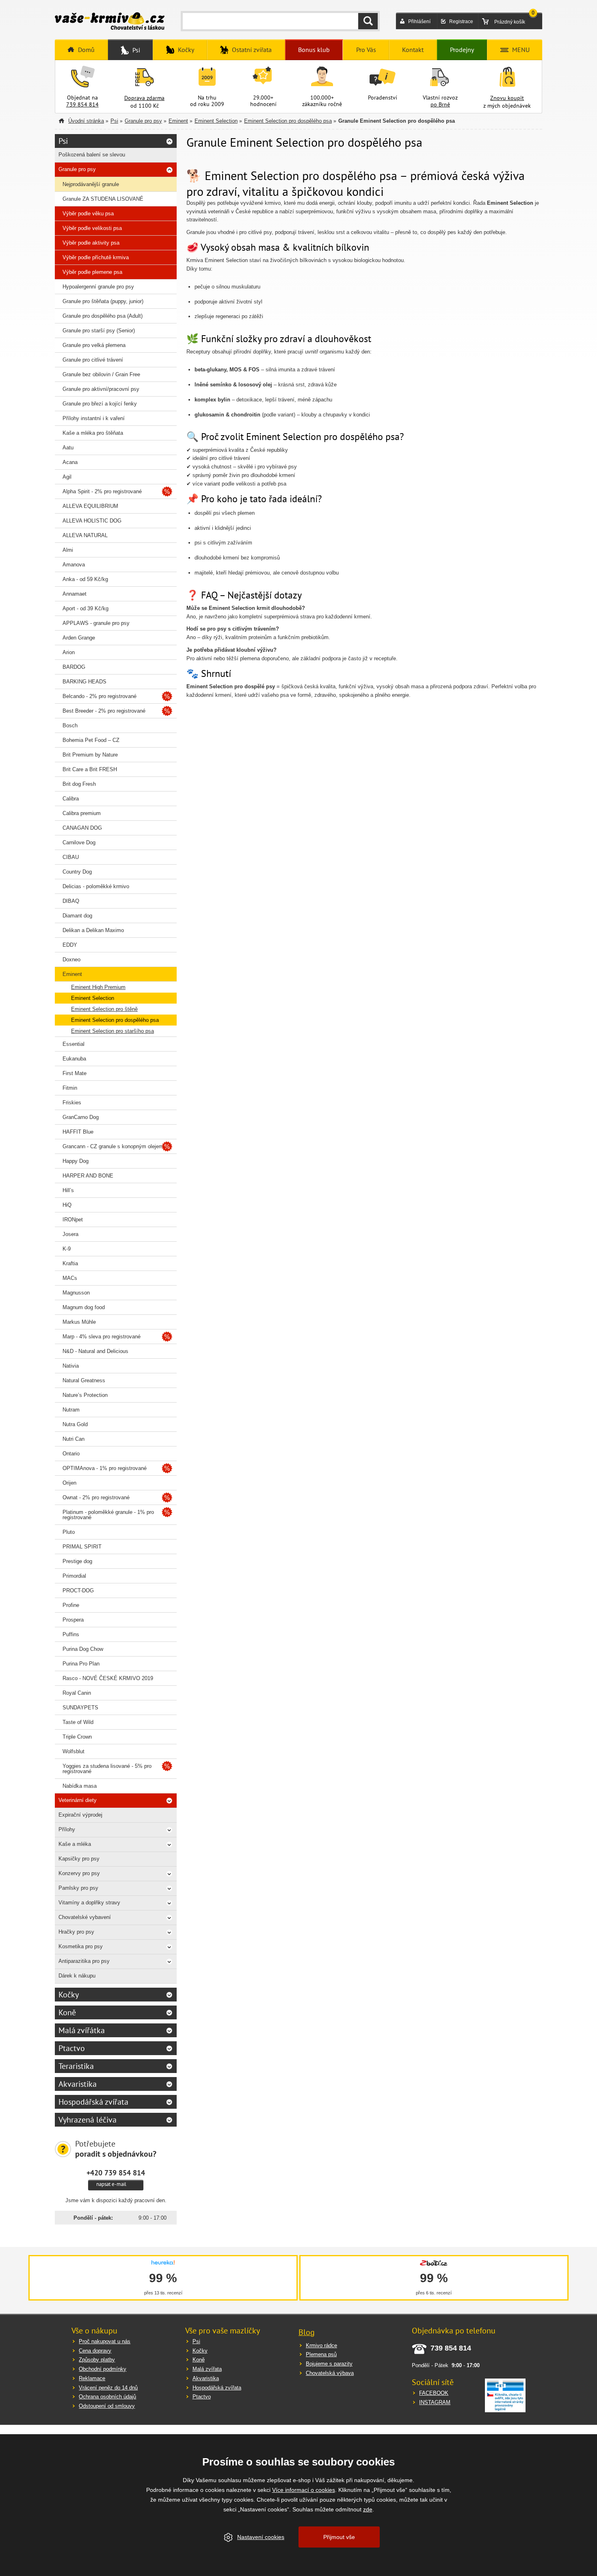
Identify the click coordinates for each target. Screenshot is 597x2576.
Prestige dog (77, 1561)
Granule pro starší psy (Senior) (99, 331)
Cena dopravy (95, 2351)
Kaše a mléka (75, 1844)
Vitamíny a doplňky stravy (89, 1903)
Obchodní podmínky (103, 2369)
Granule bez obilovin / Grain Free (101, 374)
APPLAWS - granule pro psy (96, 623)
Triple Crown (77, 1737)
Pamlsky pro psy (78, 1888)
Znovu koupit (507, 98)
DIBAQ (71, 901)
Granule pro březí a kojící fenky (100, 404)
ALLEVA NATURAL (85, 535)
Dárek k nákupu (77, 1976)
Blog (307, 2332)
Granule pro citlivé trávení (93, 360)
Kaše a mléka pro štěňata (93, 433)
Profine (71, 1605)
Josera (70, 1234)
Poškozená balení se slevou (92, 155)
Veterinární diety (78, 1800)
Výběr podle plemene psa (92, 272)
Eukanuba (74, 1059)
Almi (68, 550)
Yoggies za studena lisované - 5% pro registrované (107, 1769)
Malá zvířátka (82, 2030)
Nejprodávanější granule (91, 184)
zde (368, 2509)
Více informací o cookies (304, 2490)
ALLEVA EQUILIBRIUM (90, 506)
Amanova (74, 565)
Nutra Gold (75, 1424)
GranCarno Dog (81, 1117)
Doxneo (71, 959)
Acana (70, 462)
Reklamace (92, 2378)
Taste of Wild (78, 1722)
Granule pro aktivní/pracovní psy (101, 389)
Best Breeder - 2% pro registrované (104, 711)
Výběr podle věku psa (88, 214)
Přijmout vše (339, 2537)
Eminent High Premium (98, 987)
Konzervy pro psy (79, 1873)
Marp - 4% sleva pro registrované (102, 1337)
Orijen (69, 1483)
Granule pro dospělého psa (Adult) (103, 316)
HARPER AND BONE (88, 1176)
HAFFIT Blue (78, 1132)
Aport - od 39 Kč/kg (85, 608)
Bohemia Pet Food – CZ (91, 740)
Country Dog (77, 872)
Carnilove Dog (79, 842)
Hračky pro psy (76, 1932)
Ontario (71, 1454)
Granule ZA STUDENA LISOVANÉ (103, 199)
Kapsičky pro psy (79, 1859)
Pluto (69, 1532)
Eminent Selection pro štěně (104, 1009)
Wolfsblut (74, 1751)
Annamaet (75, 594)
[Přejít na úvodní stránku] (110, 22)
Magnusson (76, 1293)
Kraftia (70, 1263)
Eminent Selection (216, 121)
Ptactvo (72, 2048)
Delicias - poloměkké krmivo (96, 886)
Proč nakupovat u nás (105, 2341)
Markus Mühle (79, 1322)
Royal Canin (77, 1693)
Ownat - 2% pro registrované (96, 1497)
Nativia (71, 1366)
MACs (70, 1278)
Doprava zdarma (144, 98)
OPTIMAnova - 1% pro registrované (105, 1468)
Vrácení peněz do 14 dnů (108, 2388)
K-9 (67, 1249)
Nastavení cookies (261, 2537)
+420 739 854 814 (116, 2173)
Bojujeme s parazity (329, 2364)
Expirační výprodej (80, 1815)
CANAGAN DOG (82, 828)
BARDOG (74, 667)
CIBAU (71, 857)
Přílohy (67, 1829)
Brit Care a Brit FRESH (90, 769)
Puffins (71, 1634)
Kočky (69, 1995)
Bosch (70, 725)
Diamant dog (77, 916)
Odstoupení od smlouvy (107, 2406)
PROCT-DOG (78, 1590)
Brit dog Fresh (79, 784)
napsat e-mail (111, 2184)
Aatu (68, 448)
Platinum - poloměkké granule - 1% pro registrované (108, 1515)
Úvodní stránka (86, 121)
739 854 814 (82, 104)
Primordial (74, 1576)
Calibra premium (82, 813)
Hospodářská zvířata (93, 2102)
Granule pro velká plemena (94, 345)
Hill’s (68, 1190)
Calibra (71, 799)
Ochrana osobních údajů (107, 2397)
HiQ (67, 1205)
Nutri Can (74, 1439)
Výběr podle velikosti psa (92, 228)
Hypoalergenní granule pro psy (98, 287)
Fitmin (70, 1088)
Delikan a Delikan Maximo (93, 930)
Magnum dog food (84, 1307)
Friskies (72, 1103)
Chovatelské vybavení (85, 1917)
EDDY (70, 945)
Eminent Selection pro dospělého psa (288, 121)
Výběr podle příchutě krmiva (96, 257)
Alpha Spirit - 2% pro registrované (102, 491)
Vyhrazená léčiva (88, 2120)
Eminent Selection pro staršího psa (112, 1031)
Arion (69, 652)
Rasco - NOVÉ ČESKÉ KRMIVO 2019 (108, 1678)
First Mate (75, 1073)
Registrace (461, 22)
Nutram (71, 1410)
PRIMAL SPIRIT (82, 1547)
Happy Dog (76, 1161)
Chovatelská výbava (330, 2373)
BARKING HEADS (84, 682)
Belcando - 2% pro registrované (99, 696)
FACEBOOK (434, 2393)
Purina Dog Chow (83, 1649)
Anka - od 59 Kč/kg (85, 579)
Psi (114, 121)
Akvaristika (78, 2084)
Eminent (178, 121)
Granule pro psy (143, 121)
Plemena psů (321, 2354)
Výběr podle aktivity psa (91, 243)
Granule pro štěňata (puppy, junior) (103, 301)
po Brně (440, 104)
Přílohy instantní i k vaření (94, 418)
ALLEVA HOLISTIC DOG (92, 521)
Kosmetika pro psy (81, 1946)
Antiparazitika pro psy (84, 1961)
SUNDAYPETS (80, 1708)
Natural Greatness (84, 1380)
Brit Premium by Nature (90, 755)
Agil (67, 477)
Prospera (73, 1620)
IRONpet (73, 1220)
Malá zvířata (207, 2369)
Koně (67, 2012)
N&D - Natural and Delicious (95, 1351)
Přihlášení (419, 22)
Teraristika (76, 2066)
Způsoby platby (97, 2360)
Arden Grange (79, 638)
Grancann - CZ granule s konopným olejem (113, 1146)
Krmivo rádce (321, 2345)
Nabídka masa (80, 1786)
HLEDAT (368, 21)
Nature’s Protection (85, 1395)
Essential (74, 1044)
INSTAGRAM (435, 2402)
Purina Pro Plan (81, 1664)
